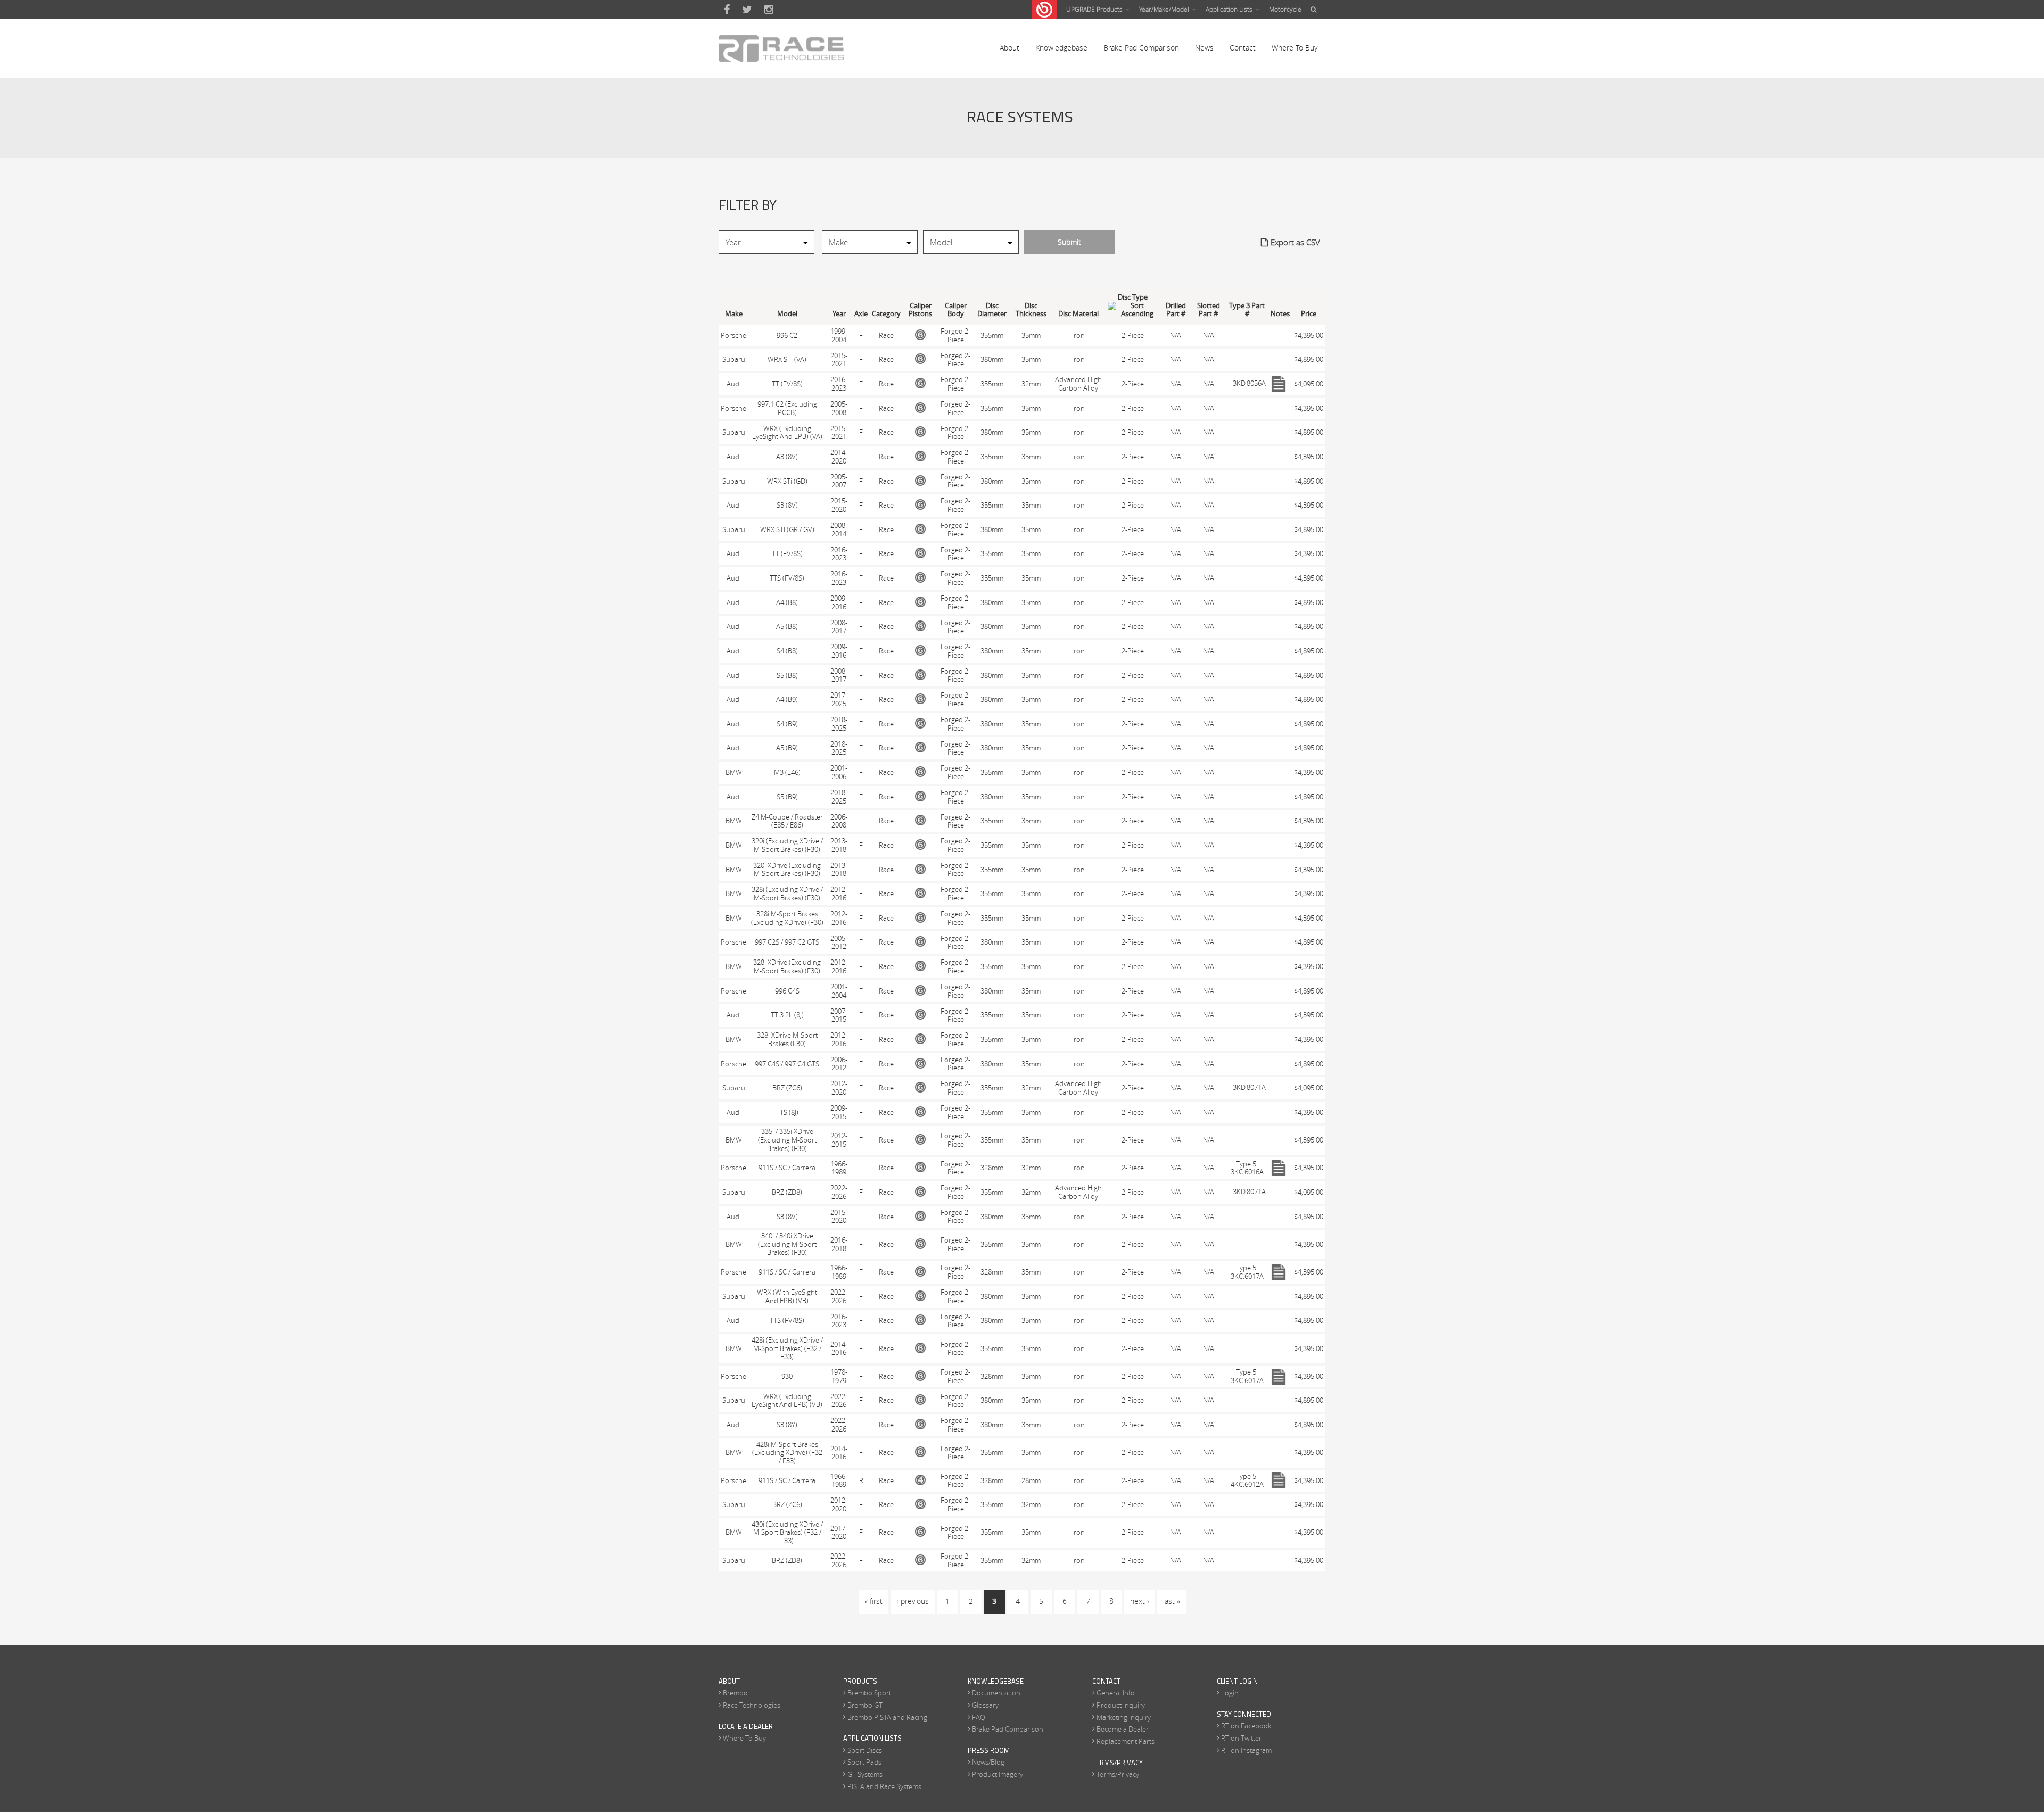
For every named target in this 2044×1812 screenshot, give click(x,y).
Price (1309, 314)
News (1204, 48)
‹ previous (913, 1601)
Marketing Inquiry (1124, 1717)
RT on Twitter (1241, 1738)
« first (873, 1601)
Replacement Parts (1126, 1741)
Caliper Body (956, 310)
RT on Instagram (1246, 1750)
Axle (861, 314)
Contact (1243, 48)
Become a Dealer (1123, 1729)
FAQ (979, 1717)
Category (886, 314)
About (1009, 48)
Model (787, 314)
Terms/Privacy (1118, 1774)
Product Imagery (998, 1774)
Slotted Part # (1209, 310)
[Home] (781, 48)
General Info (1116, 1693)
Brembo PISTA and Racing (887, 1717)
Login (1230, 1693)
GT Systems (865, 1774)
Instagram (769, 10)
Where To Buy (1295, 48)
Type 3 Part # (1247, 310)
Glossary (985, 1705)
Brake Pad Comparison (1141, 48)
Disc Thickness (1031, 310)
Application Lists (1230, 9)
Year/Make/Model (1165, 9)
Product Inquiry (1121, 1705)
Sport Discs (865, 1750)
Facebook (727, 10)
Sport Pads (864, 1762)
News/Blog (988, 1762)
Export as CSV (1295, 242)
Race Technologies (752, 1705)
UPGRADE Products (1095, 9)
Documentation (996, 1693)
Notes (1280, 314)
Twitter (747, 10)
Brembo (735, 1693)
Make (734, 314)
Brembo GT (865, 1705)
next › (1140, 1601)
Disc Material (1078, 314)
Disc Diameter (992, 310)
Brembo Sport (869, 1693)
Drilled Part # (1176, 310)
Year (839, 314)
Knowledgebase (1061, 48)
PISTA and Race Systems (884, 1786)
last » (1172, 1601)
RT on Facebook (1246, 1726)
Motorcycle (1285, 9)
